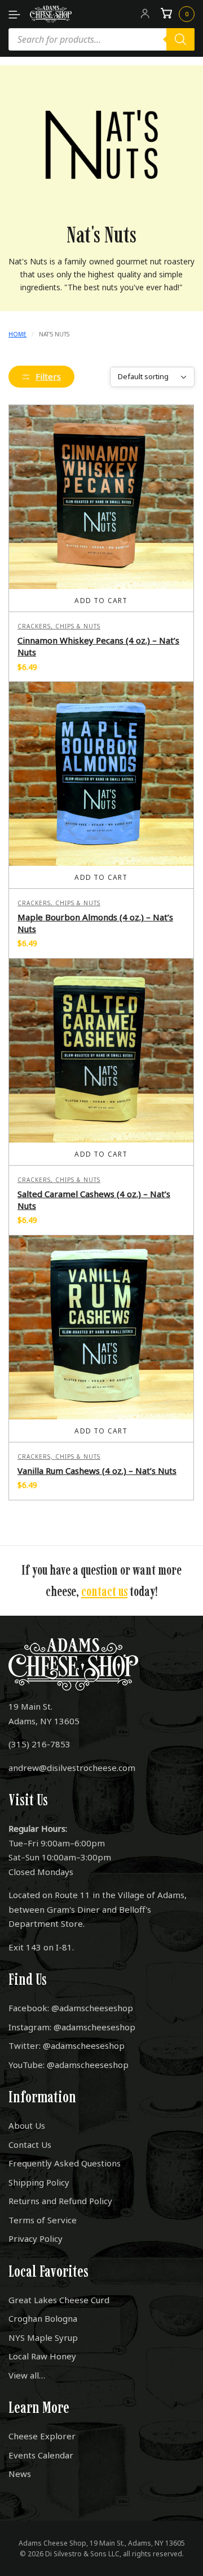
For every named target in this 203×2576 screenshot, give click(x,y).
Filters (48, 376)
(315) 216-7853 (39, 1744)
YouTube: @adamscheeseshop (69, 2065)
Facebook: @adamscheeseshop (71, 2008)
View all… (27, 2375)
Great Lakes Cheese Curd (59, 2300)
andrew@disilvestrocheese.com (72, 1768)
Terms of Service (43, 2220)
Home (17, 334)
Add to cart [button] (101, 601)
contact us (104, 1591)
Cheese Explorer (42, 2436)
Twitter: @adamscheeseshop (67, 2045)
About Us (27, 2125)
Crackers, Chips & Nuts (59, 626)
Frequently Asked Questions (65, 2163)
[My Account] (145, 14)
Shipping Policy (39, 2182)
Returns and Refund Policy (60, 2201)
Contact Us (30, 2145)
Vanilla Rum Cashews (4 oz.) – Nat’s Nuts (97, 1471)
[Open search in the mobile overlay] (101, 39)
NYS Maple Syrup (43, 2337)
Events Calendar (41, 2455)
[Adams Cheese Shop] (51, 14)
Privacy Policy (36, 2238)
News (20, 2474)
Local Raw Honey (42, 2356)
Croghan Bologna (43, 2318)
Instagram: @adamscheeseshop (72, 2027)
